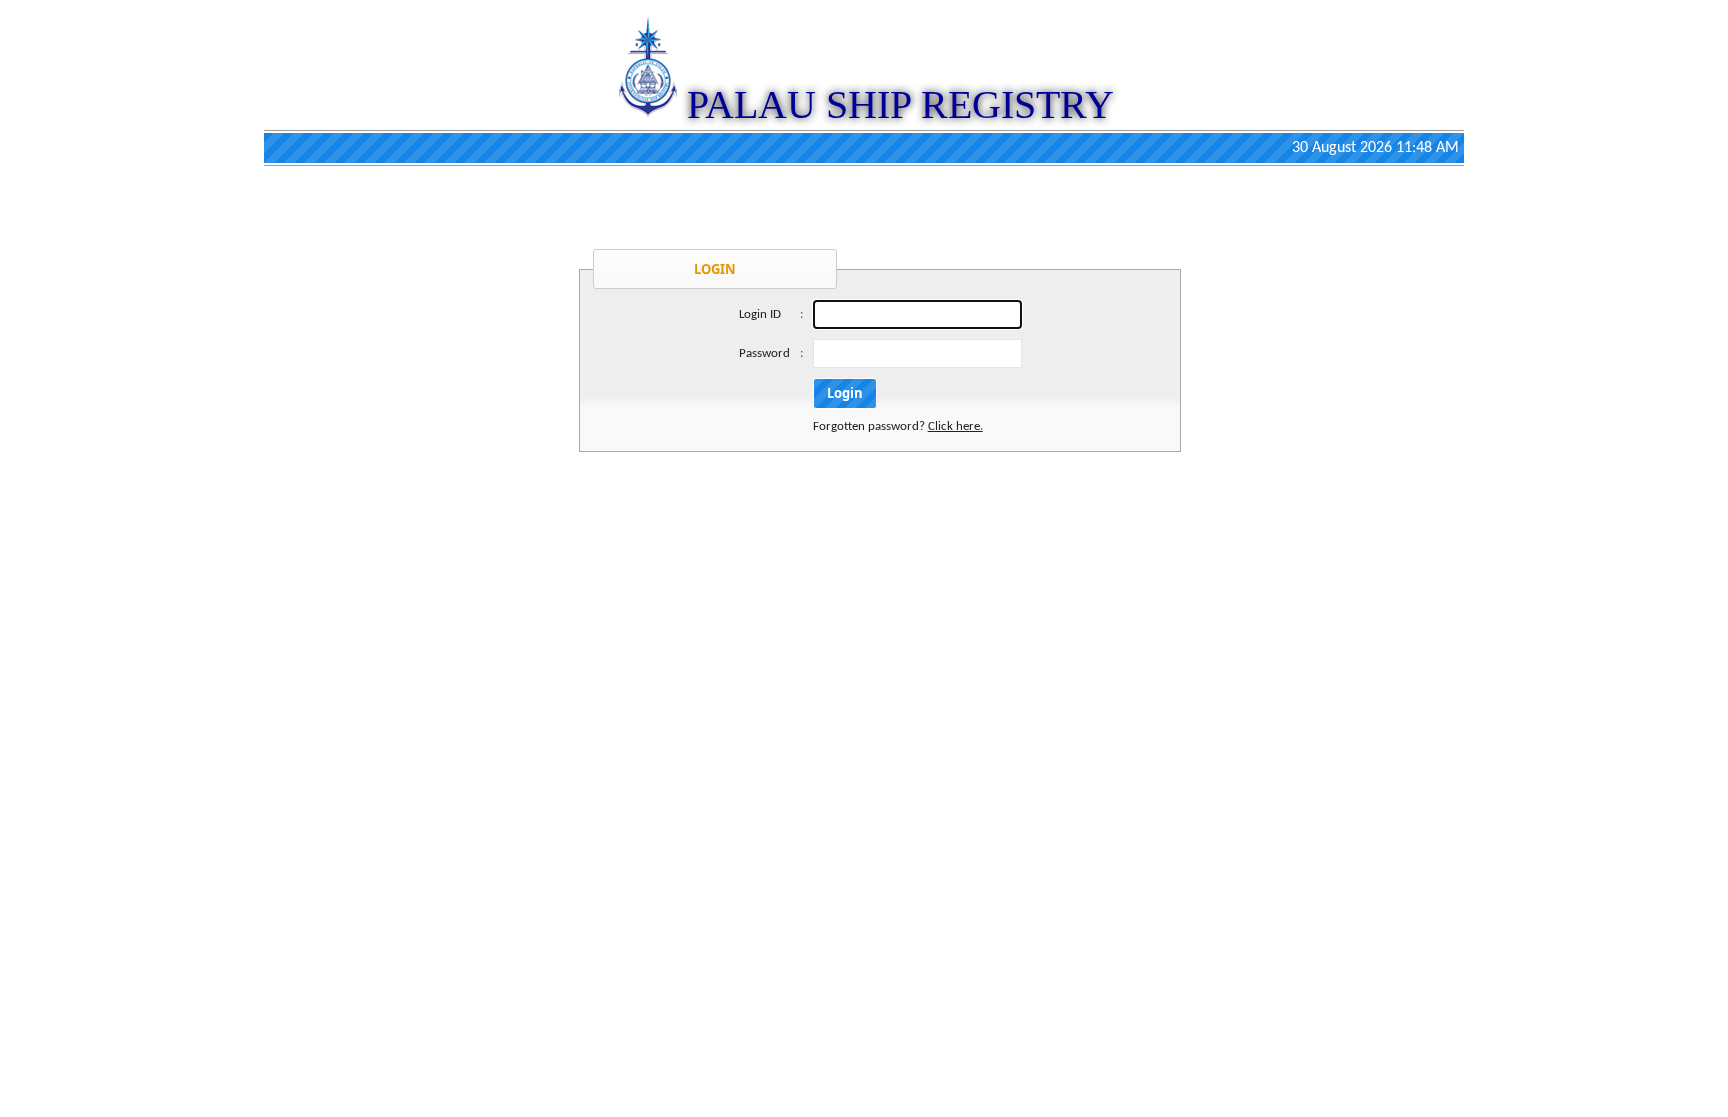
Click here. (955, 426)
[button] (845, 393)
